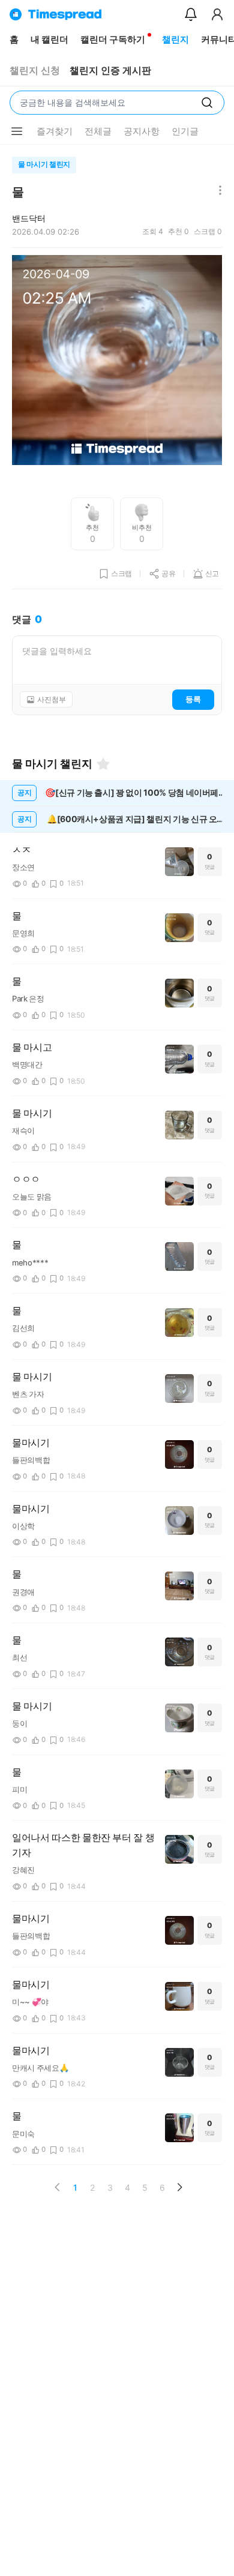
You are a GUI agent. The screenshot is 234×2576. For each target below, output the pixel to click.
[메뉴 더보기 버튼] (17, 131)
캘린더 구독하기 (113, 39)
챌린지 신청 (35, 71)
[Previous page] (58, 2187)
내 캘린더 (49, 39)
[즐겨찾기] (103, 764)
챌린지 (175, 39)
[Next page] (179, 2187)
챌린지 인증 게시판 (110, 71)
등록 (193, 699)
